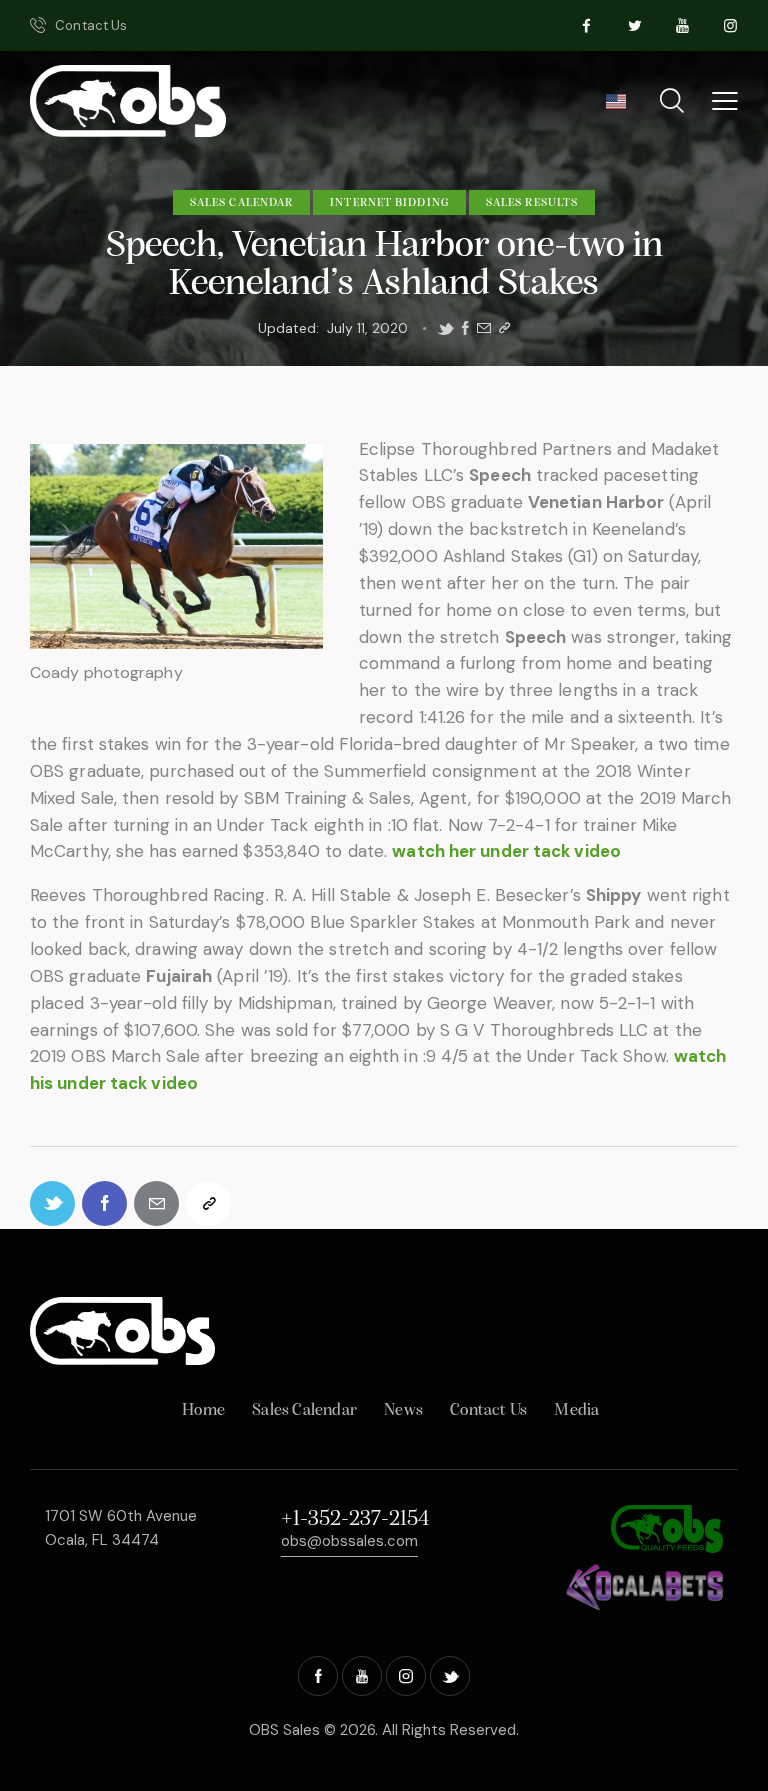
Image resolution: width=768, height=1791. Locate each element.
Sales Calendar (241, 203)
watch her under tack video (506, 851)
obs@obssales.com (349, 1541)
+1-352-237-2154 (355, 1519)
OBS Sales (284, 1730)
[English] (615, 108)
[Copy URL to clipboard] (504, 328)
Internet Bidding (389, 203)
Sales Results (532, 203)
